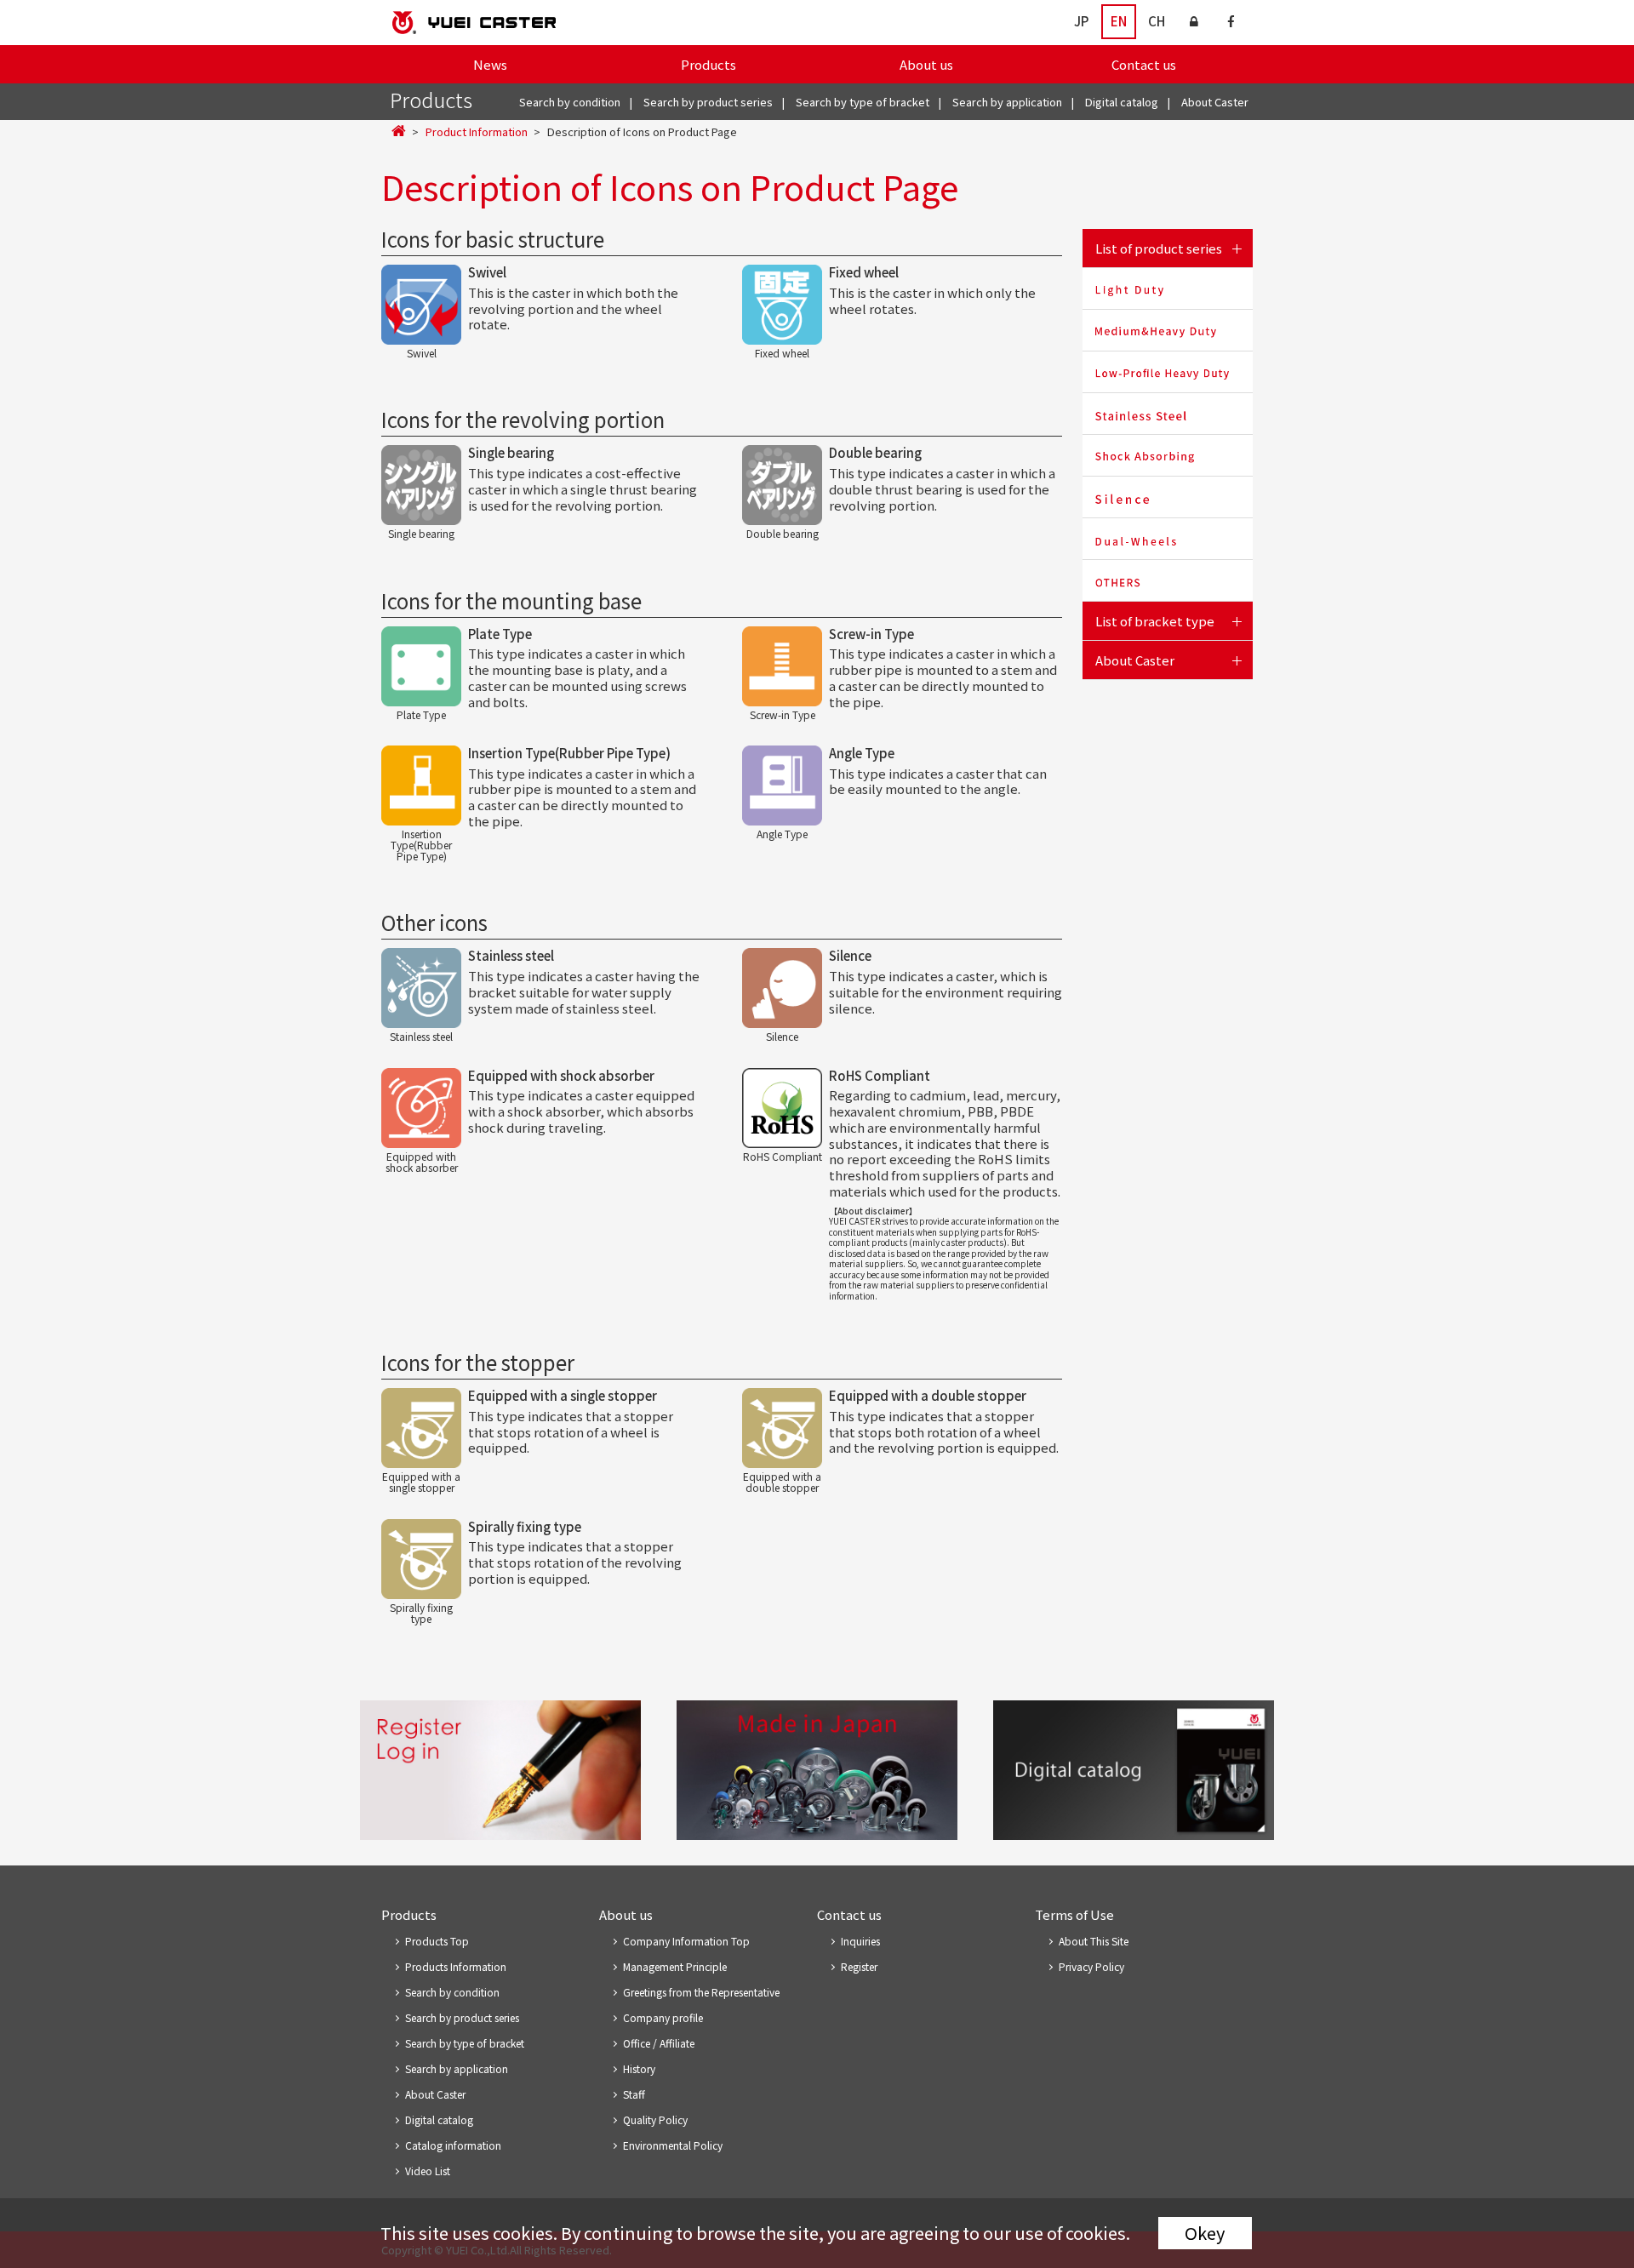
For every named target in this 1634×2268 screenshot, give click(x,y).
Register (859, 1966)
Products (708, 64)
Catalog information (453, 2145)
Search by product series (708, 102)
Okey (1205, 2233)
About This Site (1094, 1941)
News (490, 64)
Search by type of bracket (863, 102)
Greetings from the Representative (701, 1992)
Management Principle (675, 1966)
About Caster (1215, 102)
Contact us (1144, 64)
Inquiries (860, 1941)
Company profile (663, 2017)
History (639, 2068)
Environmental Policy (673, 2145)
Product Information (477, 131)
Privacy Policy (1091, 1966)
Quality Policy (655, 2119)
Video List (428, 2171)
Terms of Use (1074, 1914)
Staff (634, 2094)
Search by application (1007, 102)
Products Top (437, 1941)
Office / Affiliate (659, 2043)
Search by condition (570, 102)
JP (1081, 21)
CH (1157, 21)
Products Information (456, 1966)
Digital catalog (1122, 102)
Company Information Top (686, 1941)
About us (926, 64)
